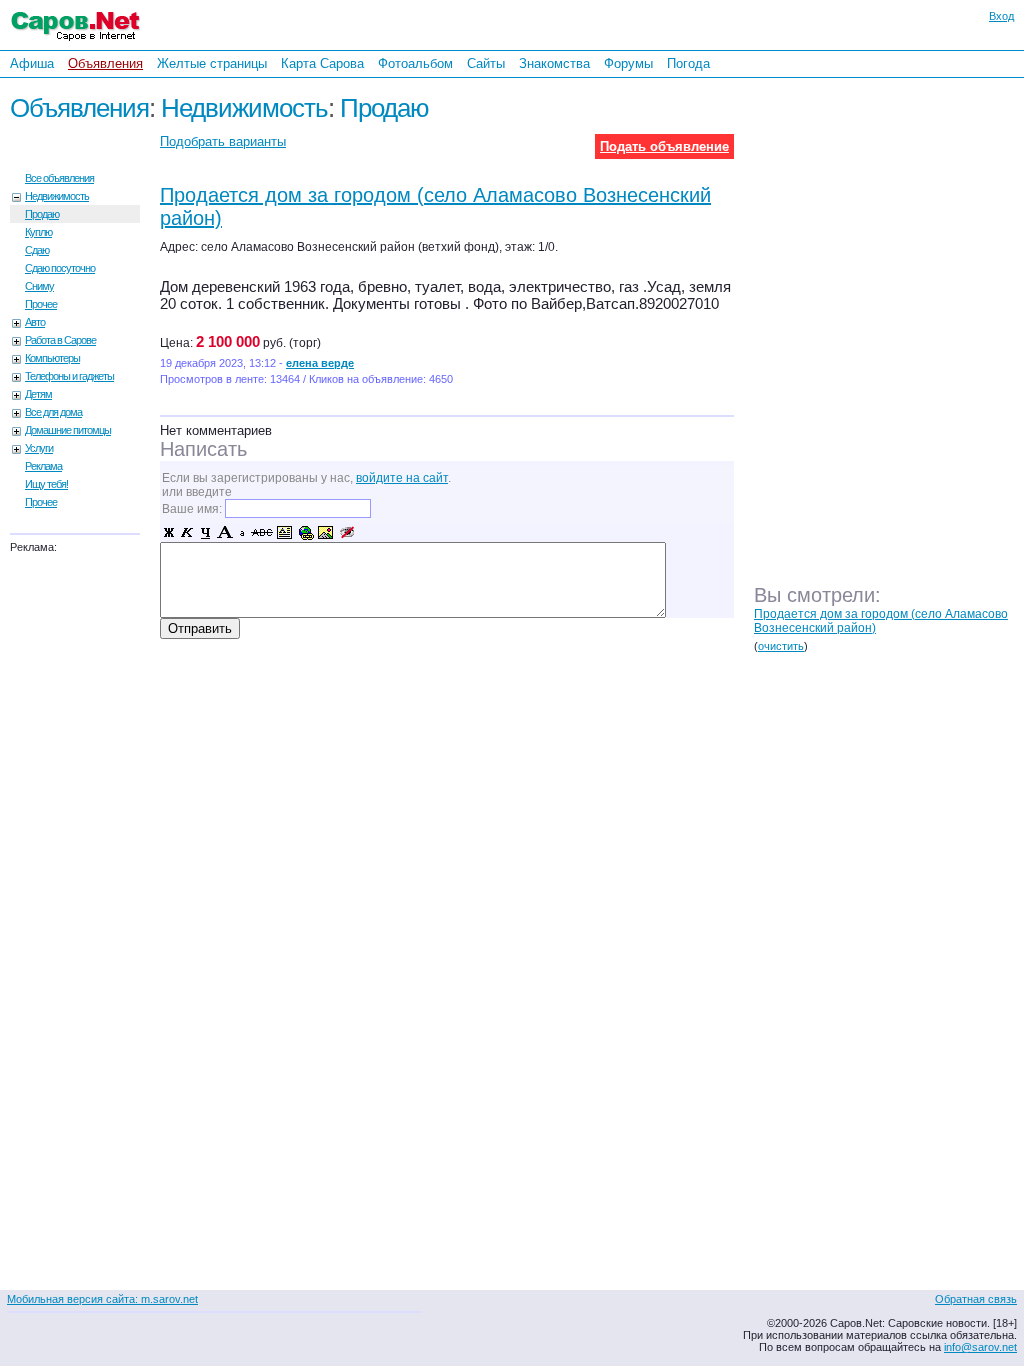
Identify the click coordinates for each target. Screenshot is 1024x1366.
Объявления (105, 63)
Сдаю (37, 250)
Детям (38, 394)
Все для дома (53, 412)
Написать (203, 449)
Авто (35, 322)
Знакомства (554, 63)
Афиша (32, 63)
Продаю (384, 108)
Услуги (39, 448)
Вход (1001, 16)
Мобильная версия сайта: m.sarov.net (102, 1299)
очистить (781, 646)
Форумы (628, 63)
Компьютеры (52, 358)
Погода (688, 63)
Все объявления (59, 178)
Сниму (39, 286)
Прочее (41, 304)
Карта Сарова (322, 63)
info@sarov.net (980, 1347)
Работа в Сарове (60, 340)
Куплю (38, 232)
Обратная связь (976, 1299)
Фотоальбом (415, 63)
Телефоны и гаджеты (69, 376)
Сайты (486, 63)
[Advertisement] (894, 349)
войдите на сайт (402, 478)
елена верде (320, 363)
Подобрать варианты (223, 141)
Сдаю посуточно (60, 268)
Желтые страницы (212, 63)
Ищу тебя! (46, 484)
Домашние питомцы (68, 430)
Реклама (43, 466)
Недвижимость (244, 108)
